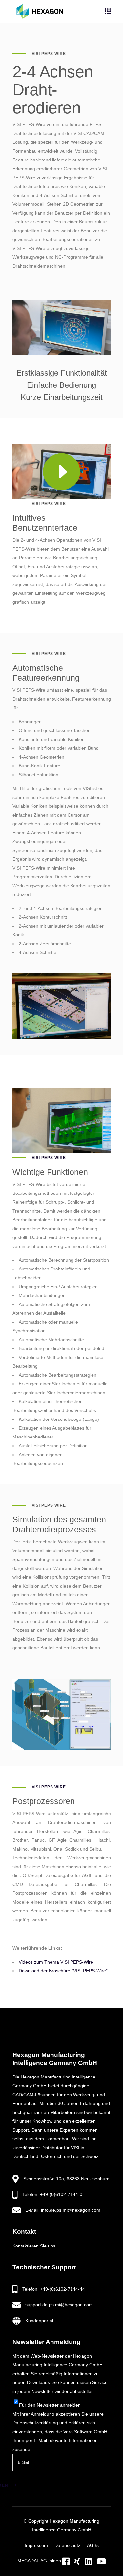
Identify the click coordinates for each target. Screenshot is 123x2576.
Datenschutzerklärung (35, 2423)
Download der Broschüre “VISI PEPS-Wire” (63, 1971)
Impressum (36, 2545)
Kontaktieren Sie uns (34, 2246)
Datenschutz (67, 2545)
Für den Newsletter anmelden (50, 2405)
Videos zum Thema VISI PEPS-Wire (56, 1962)
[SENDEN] (23, 2477)
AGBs (93, 2545)
